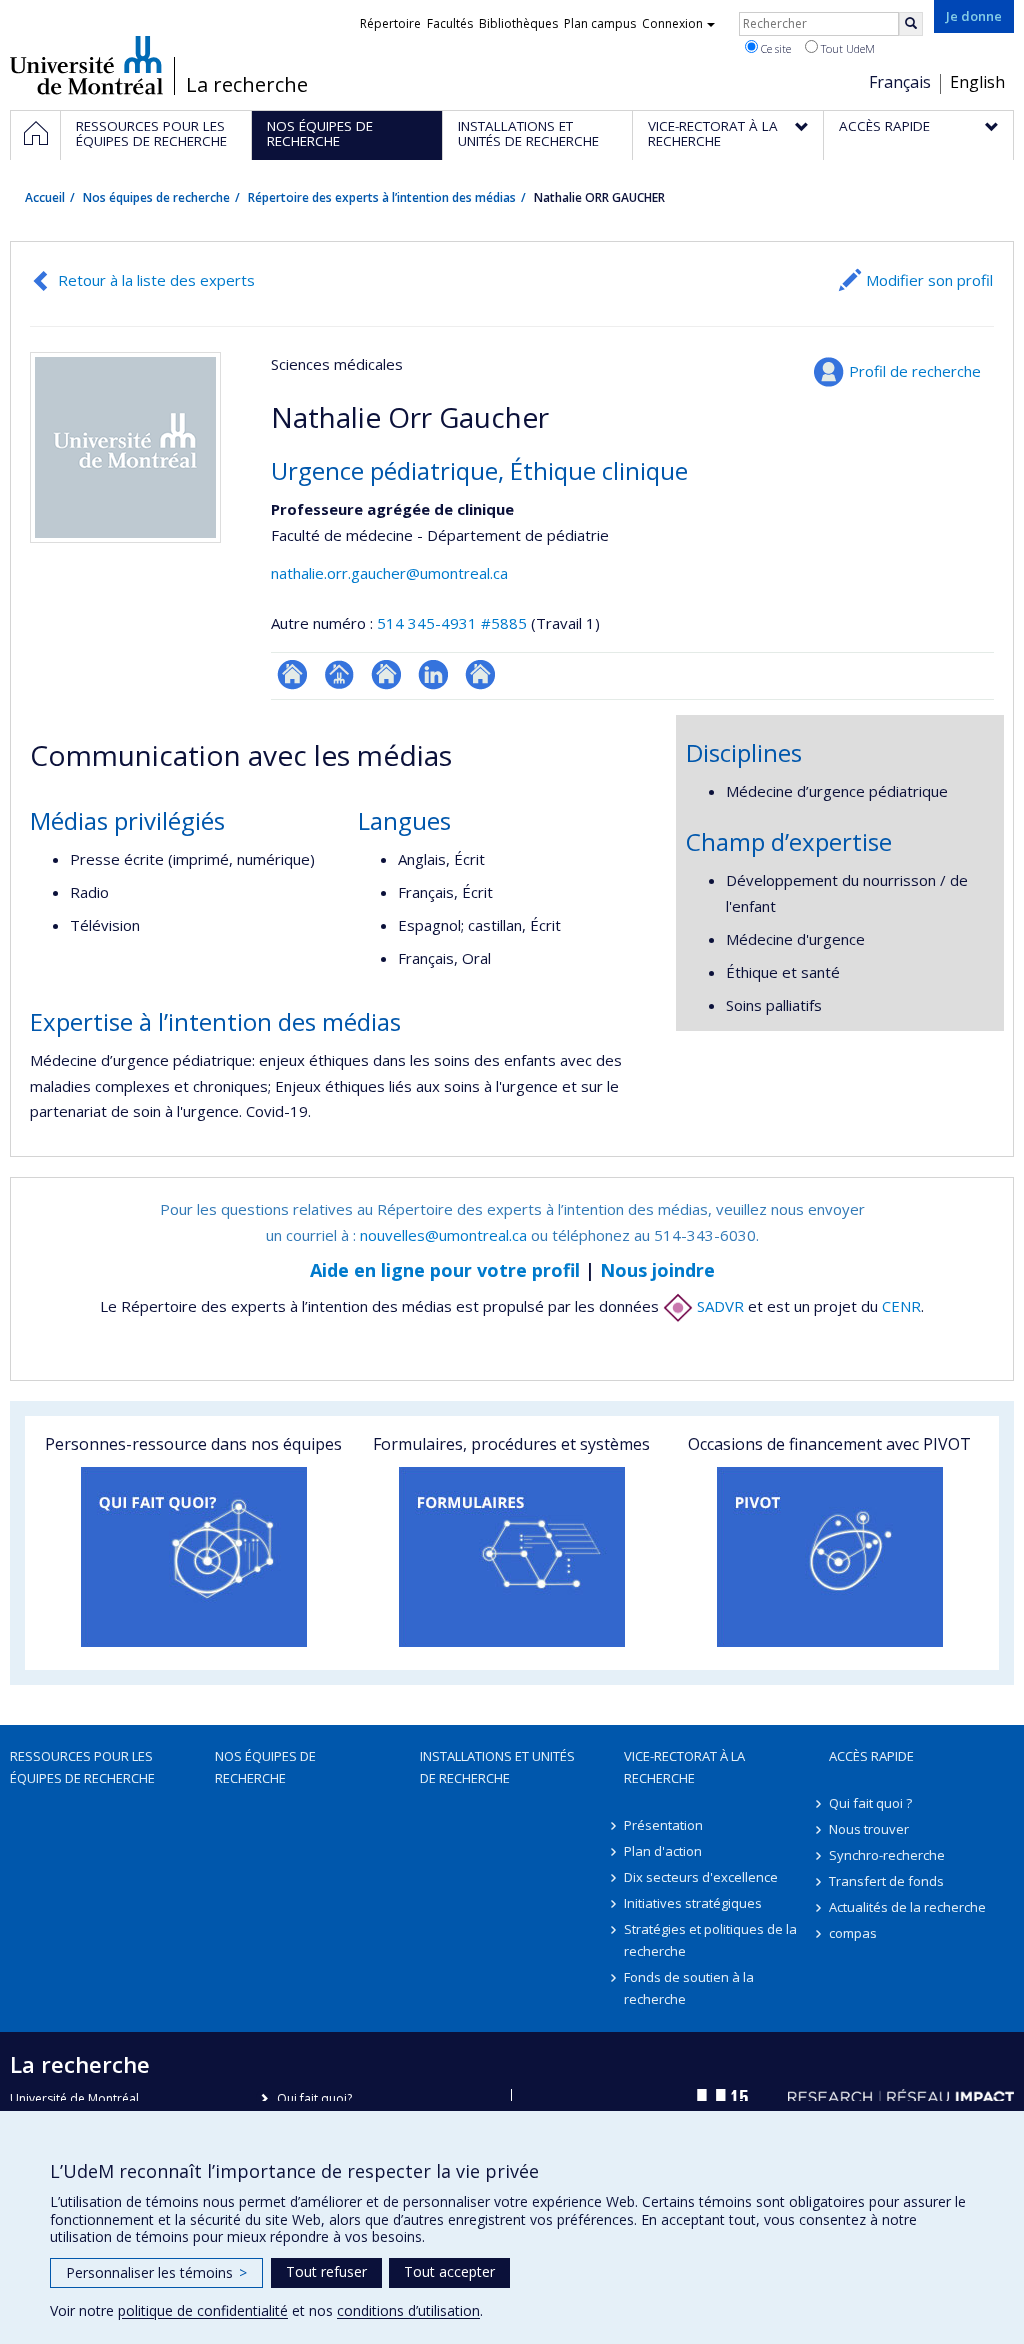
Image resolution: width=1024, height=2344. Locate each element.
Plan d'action (663, 1851)
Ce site (774, 48)
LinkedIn (433, 674)
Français (900, 82)
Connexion (672, 23)
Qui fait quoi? (314, 2098)
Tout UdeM (846, 48)
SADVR (718, 1306)
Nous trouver (869, 1829)
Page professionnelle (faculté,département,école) (339, 674)
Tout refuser (326, 2271)
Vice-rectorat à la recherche (684, 1767)
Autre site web (480, 674)
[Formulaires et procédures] (512, 1557)
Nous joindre (657, 1270)
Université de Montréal (86, 65)
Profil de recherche (915, 371)
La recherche (247, 85)
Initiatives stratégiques (693, 1903)
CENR (901, 1306)
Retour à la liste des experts (156, 280)
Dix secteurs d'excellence (701, 1877)
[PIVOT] (830, 1557)
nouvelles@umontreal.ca (443, 1235)
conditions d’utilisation (408, 2310)
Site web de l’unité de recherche (386, 674)
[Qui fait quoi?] (194, 1557)
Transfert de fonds (886, 1881)
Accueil (45, 197)
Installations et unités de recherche (497, 1767)
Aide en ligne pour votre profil (445, 1270)
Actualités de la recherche (907, 1907)
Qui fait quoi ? (870, 1803)
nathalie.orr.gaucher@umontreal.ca (389, 573)
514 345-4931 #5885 (452, 623)
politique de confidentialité (203, 2310)
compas (853, 1933)
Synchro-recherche (887, 1855)
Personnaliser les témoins (156, 2272)
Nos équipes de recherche (156, 197)
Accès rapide (871, 1756)
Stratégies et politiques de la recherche (710, 1940)
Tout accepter (449, 2271)
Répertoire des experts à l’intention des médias (382, 197)
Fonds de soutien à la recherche (689, 1988)
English (977, 82)
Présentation (663, 1825)
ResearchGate (292, 674)
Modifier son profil (929, 280)
